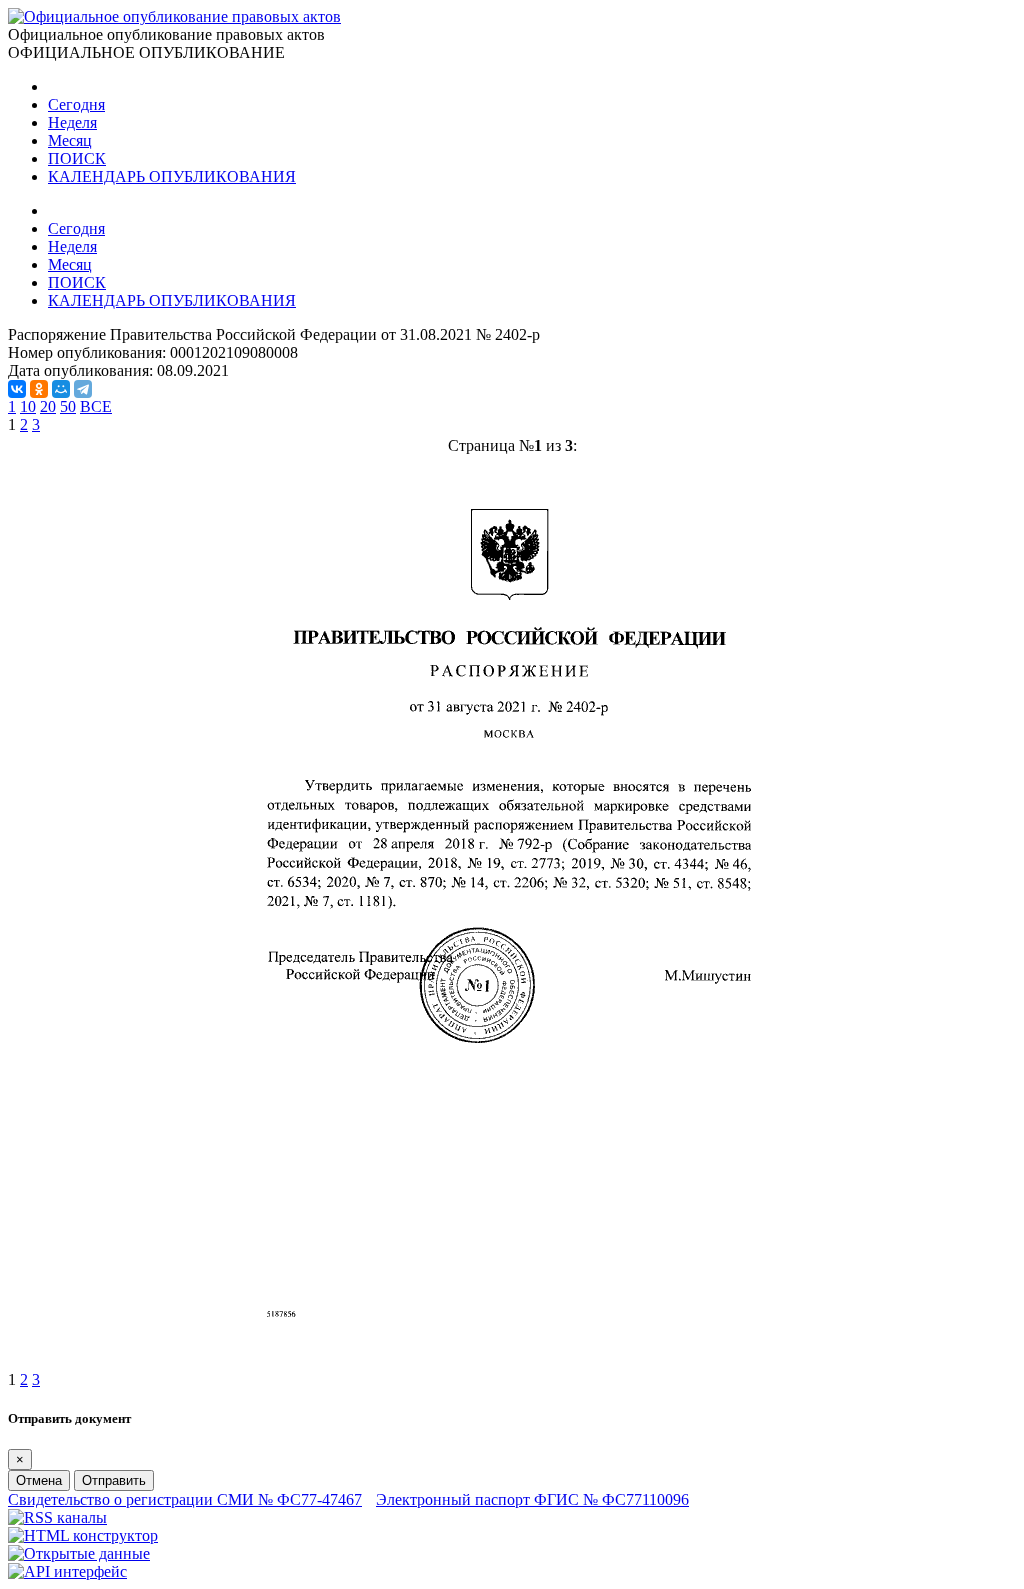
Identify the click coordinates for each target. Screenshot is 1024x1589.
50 (68, 406)
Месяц (70, 140)
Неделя (72, 122)
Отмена (39, 1480)
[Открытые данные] (79, 1553)
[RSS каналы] (57, 1517)
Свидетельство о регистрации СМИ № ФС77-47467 (185, 1499)
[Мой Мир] (61, 389)
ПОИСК (77, 158)
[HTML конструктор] (83, 1535)
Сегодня (76, 104)
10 (28, 406)
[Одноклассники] (39, 389)
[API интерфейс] (67, 1571)
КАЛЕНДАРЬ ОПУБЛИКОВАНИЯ (172, 176)
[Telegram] (83, 389)
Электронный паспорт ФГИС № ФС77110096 (532, 1499)
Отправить (114, 1480)
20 (48, 406)
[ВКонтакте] (17, 389)
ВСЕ (96, 406)
